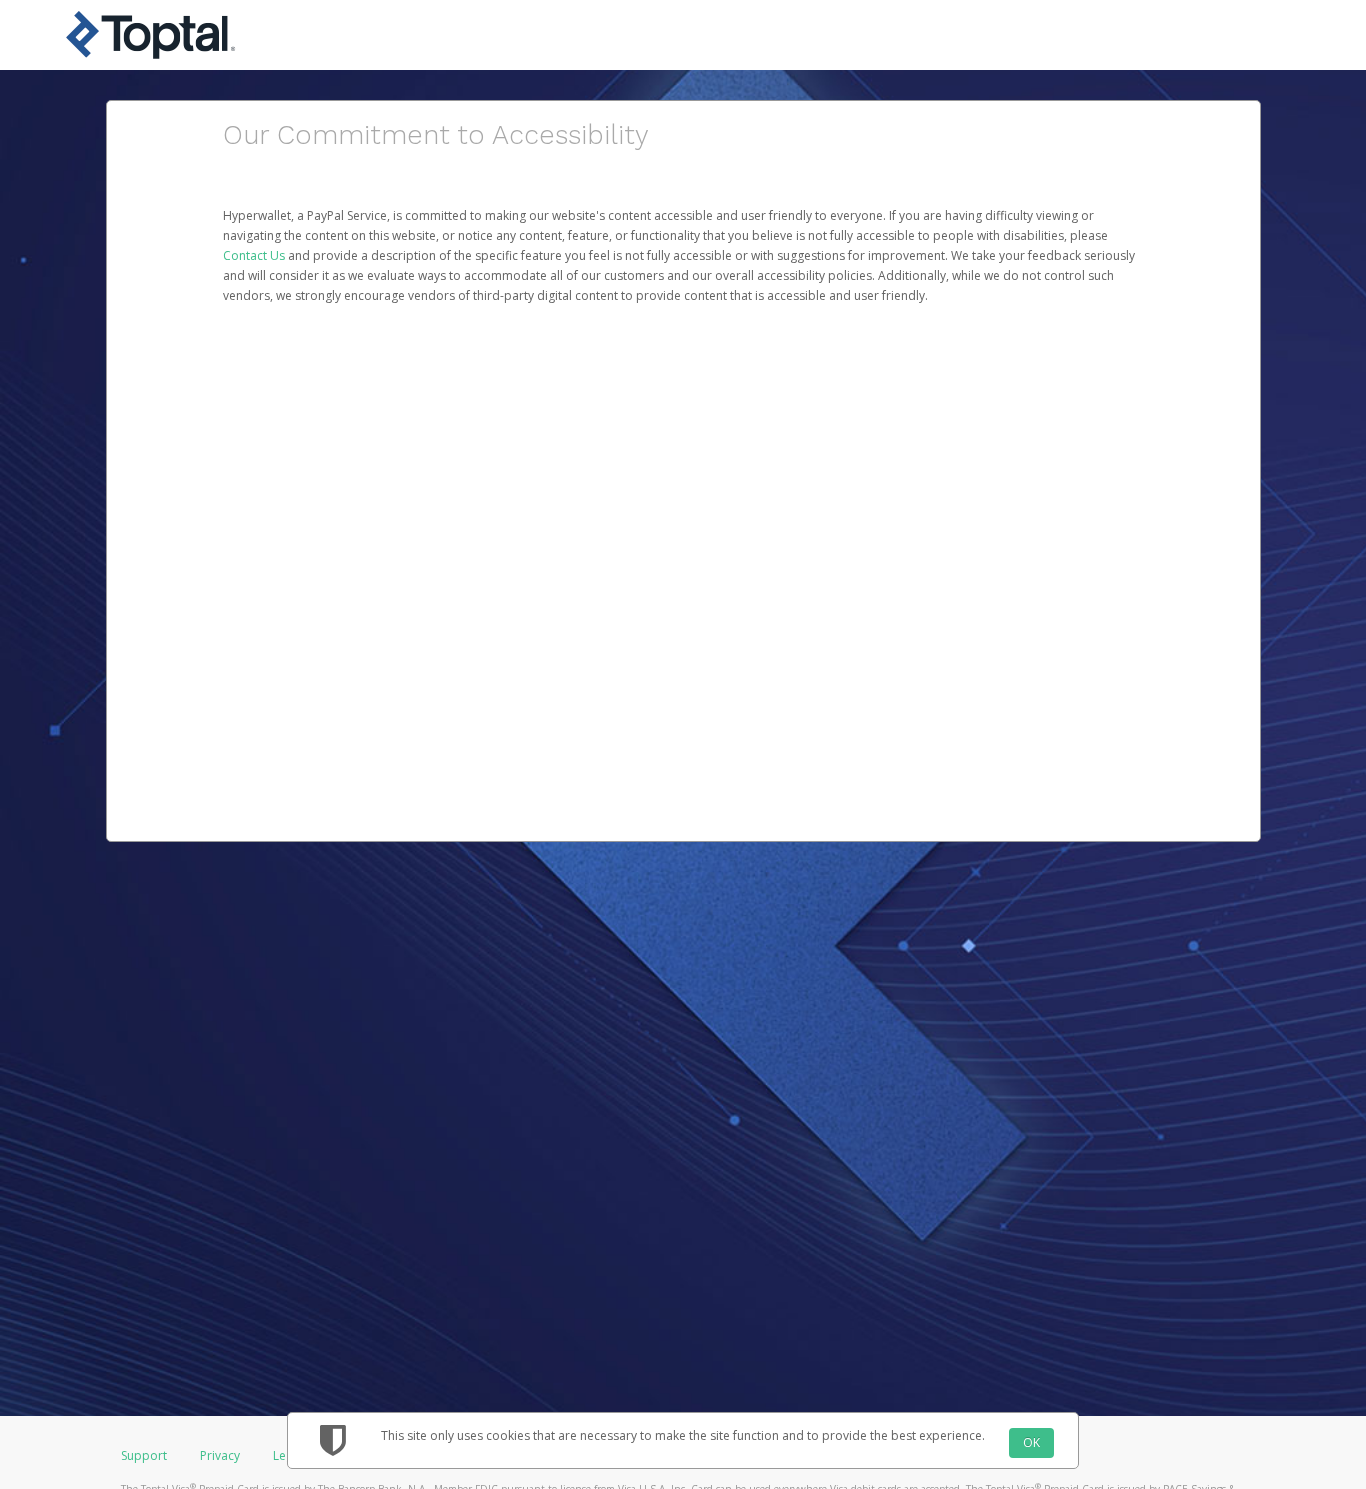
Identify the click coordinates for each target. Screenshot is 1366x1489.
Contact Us (255, 255)
